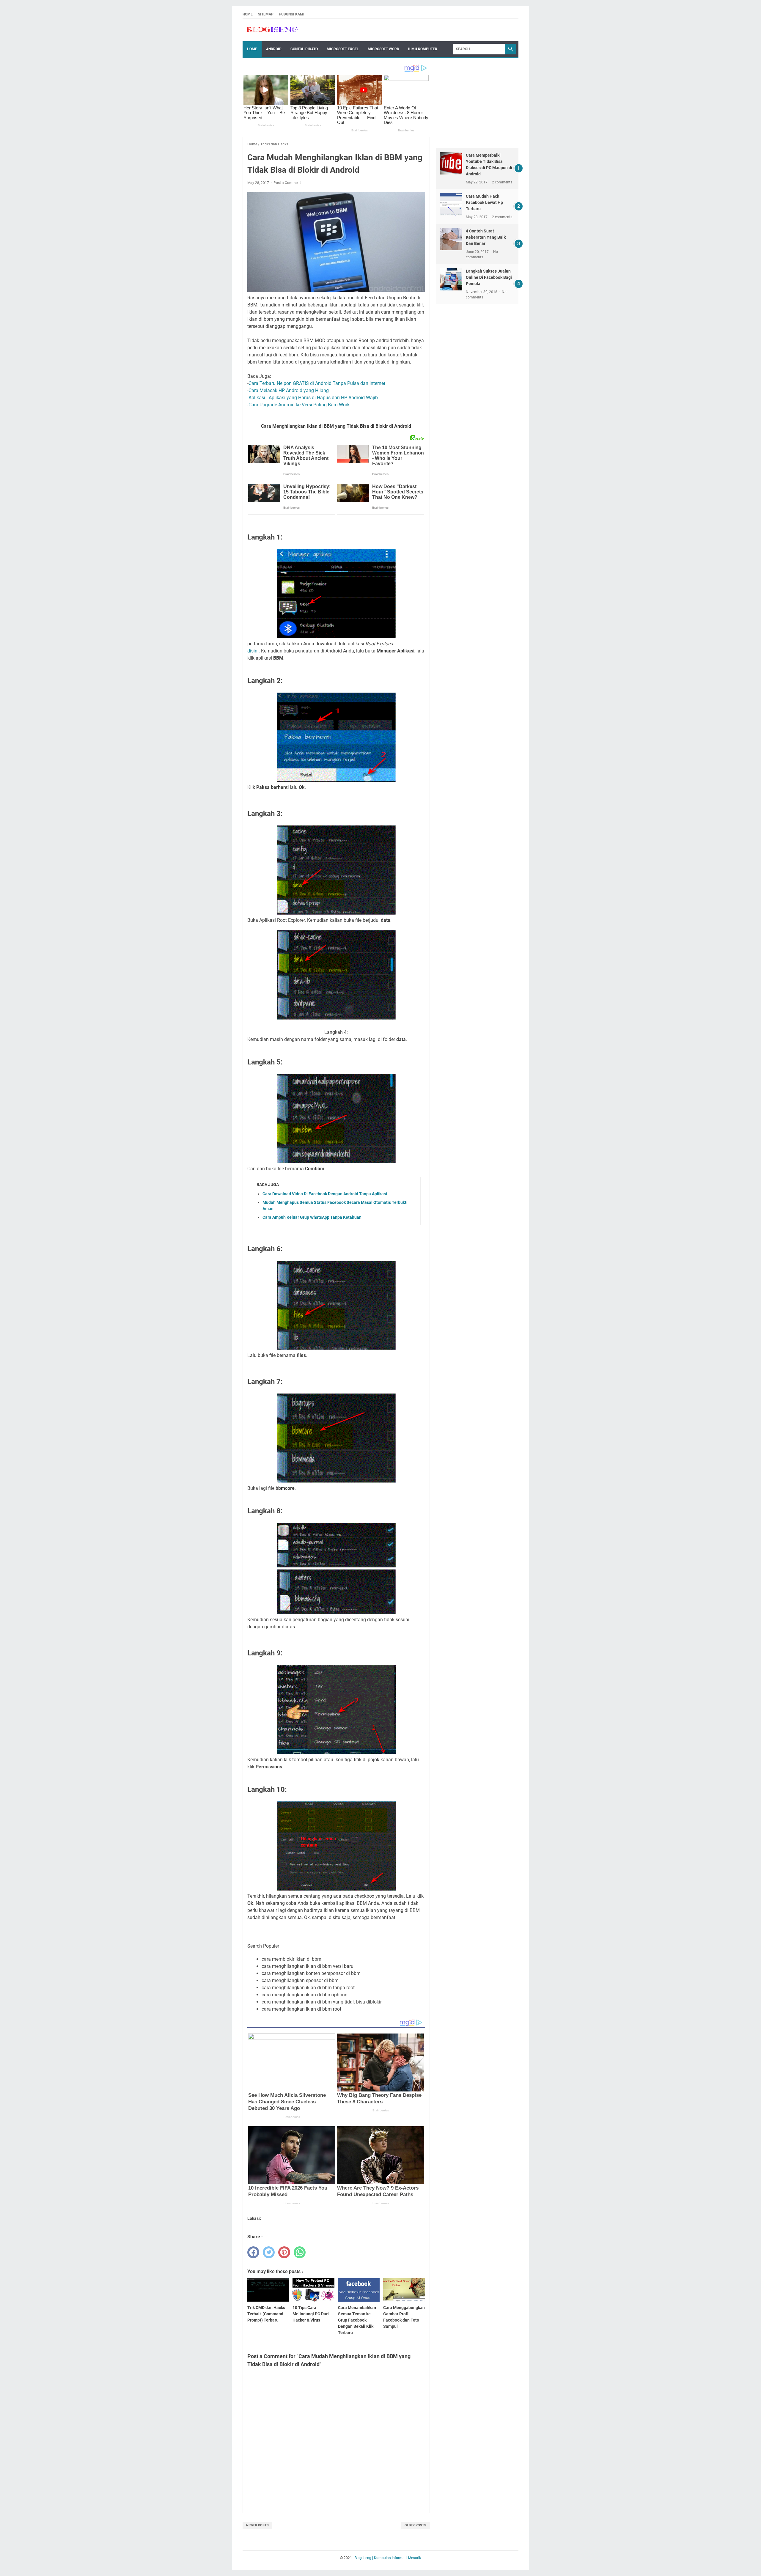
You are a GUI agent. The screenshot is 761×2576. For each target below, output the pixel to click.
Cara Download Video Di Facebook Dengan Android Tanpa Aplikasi (325, 1194)
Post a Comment (287, 183)
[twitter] (269, 2252)
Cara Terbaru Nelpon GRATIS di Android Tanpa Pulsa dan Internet (317, 383)
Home (248, 14)
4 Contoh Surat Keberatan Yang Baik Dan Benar (486, 237)
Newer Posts (257, 2525)
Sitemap (266, 14)
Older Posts (415, 2525)
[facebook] (253, 2252)
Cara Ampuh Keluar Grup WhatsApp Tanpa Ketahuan (312, 1217)
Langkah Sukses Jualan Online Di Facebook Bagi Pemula (489, 277)
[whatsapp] (300, 2252)
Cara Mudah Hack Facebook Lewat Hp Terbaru (484, 202)
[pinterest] (284, 2252)
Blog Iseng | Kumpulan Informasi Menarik (388, 2558)
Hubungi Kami (292, 14)
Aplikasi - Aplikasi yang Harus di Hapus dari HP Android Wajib (313, 398)
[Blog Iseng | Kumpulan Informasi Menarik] (272, 30)
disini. (254, 651)
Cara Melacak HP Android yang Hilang (289, 390)
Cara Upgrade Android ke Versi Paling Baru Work (299, 405)
